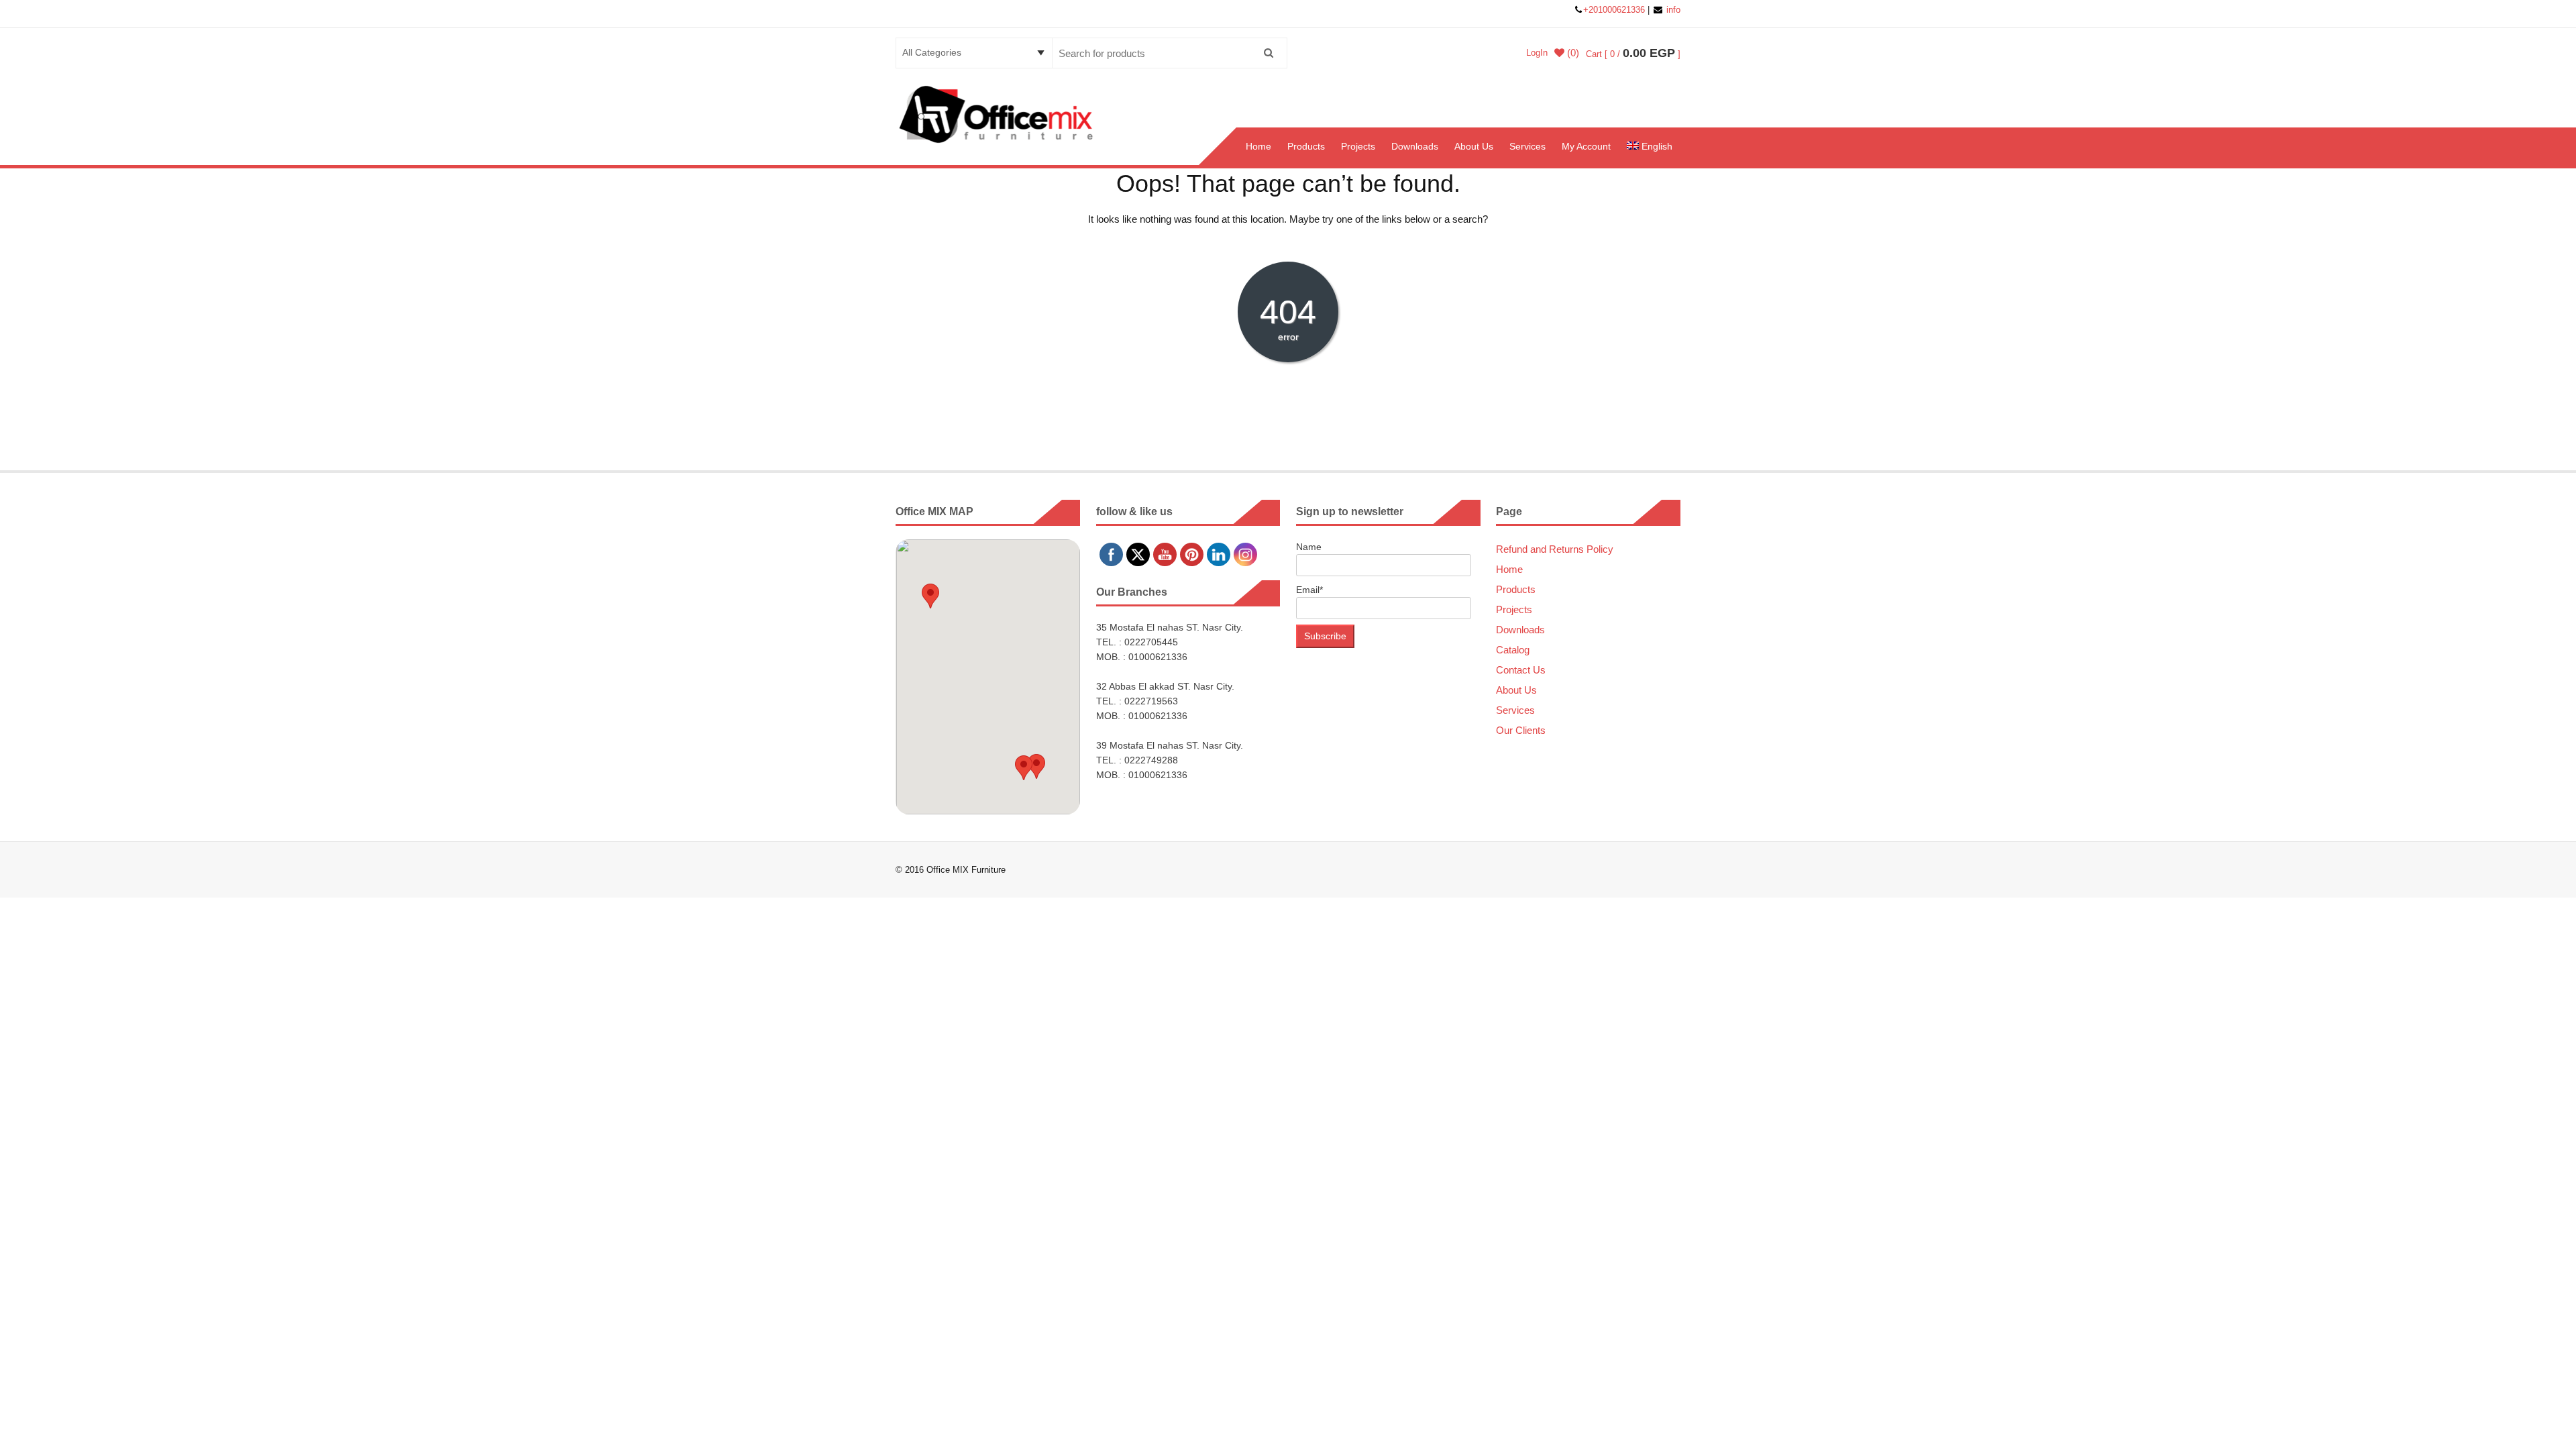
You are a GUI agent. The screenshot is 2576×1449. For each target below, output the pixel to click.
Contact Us (1521, 670)
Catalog (1513, 650)
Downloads (1415, 146)
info (1672, 10)
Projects (1358, 146)
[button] (930, 596)
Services (1527, 146)
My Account (1586, 146)
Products (1306, 146)
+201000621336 (1615, 10)
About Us (1474, 146)
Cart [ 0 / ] (1633, 54)
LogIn (1537, 53)
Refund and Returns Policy (1555, 549)
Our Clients (1521, 730)
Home (1258, 146)
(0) (1572, 53)
